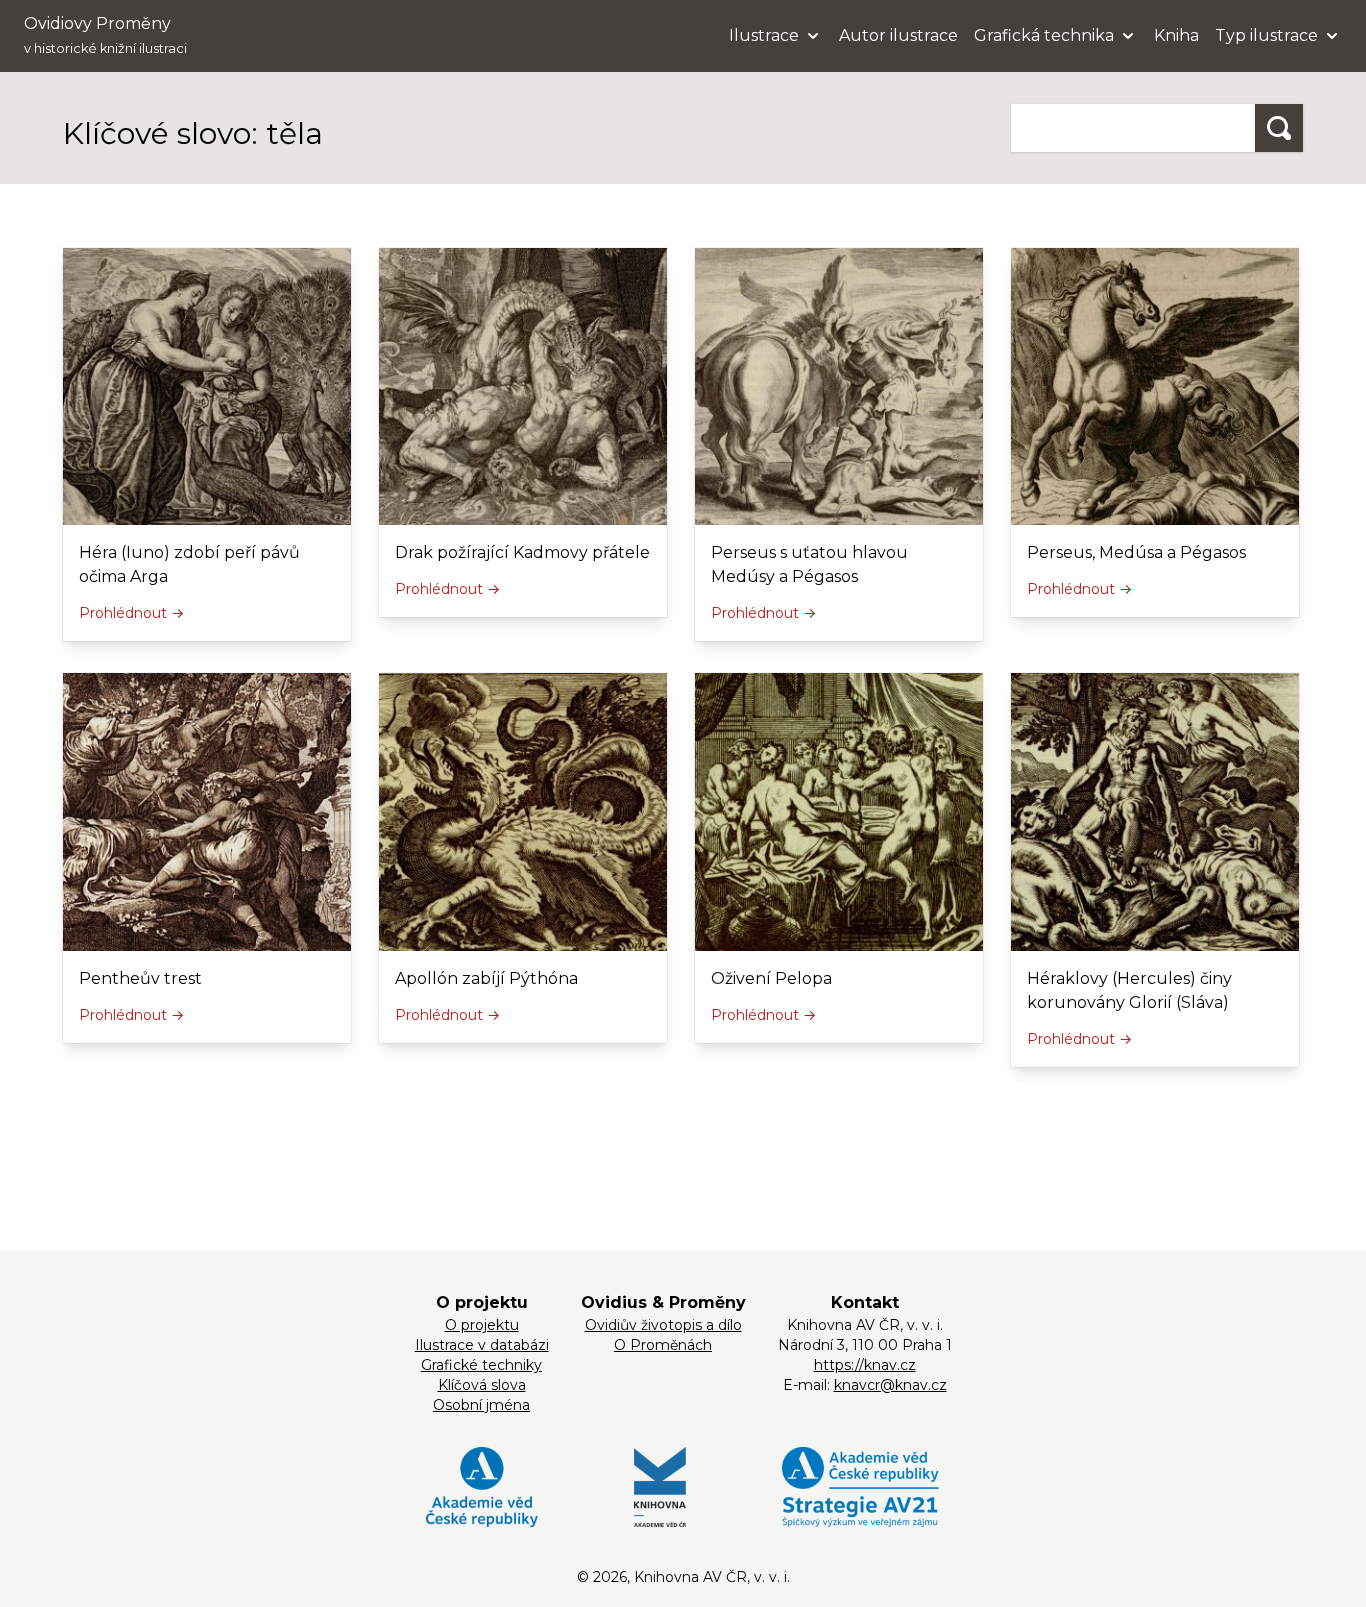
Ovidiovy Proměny (105, 35)
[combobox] (1133, 128)
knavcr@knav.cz (890, 1385)
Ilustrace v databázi (482, 1345)
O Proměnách (663, 1345)
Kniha (1176, 35)
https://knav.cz (865, 1365)
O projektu (482, 1325)
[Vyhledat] (1279, 128)
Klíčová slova (482, 1385)
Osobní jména (481, 1405)
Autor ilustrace (898, 35)
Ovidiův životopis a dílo (663, 1325)
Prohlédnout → (131, 613)
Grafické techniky (481, 1365)
